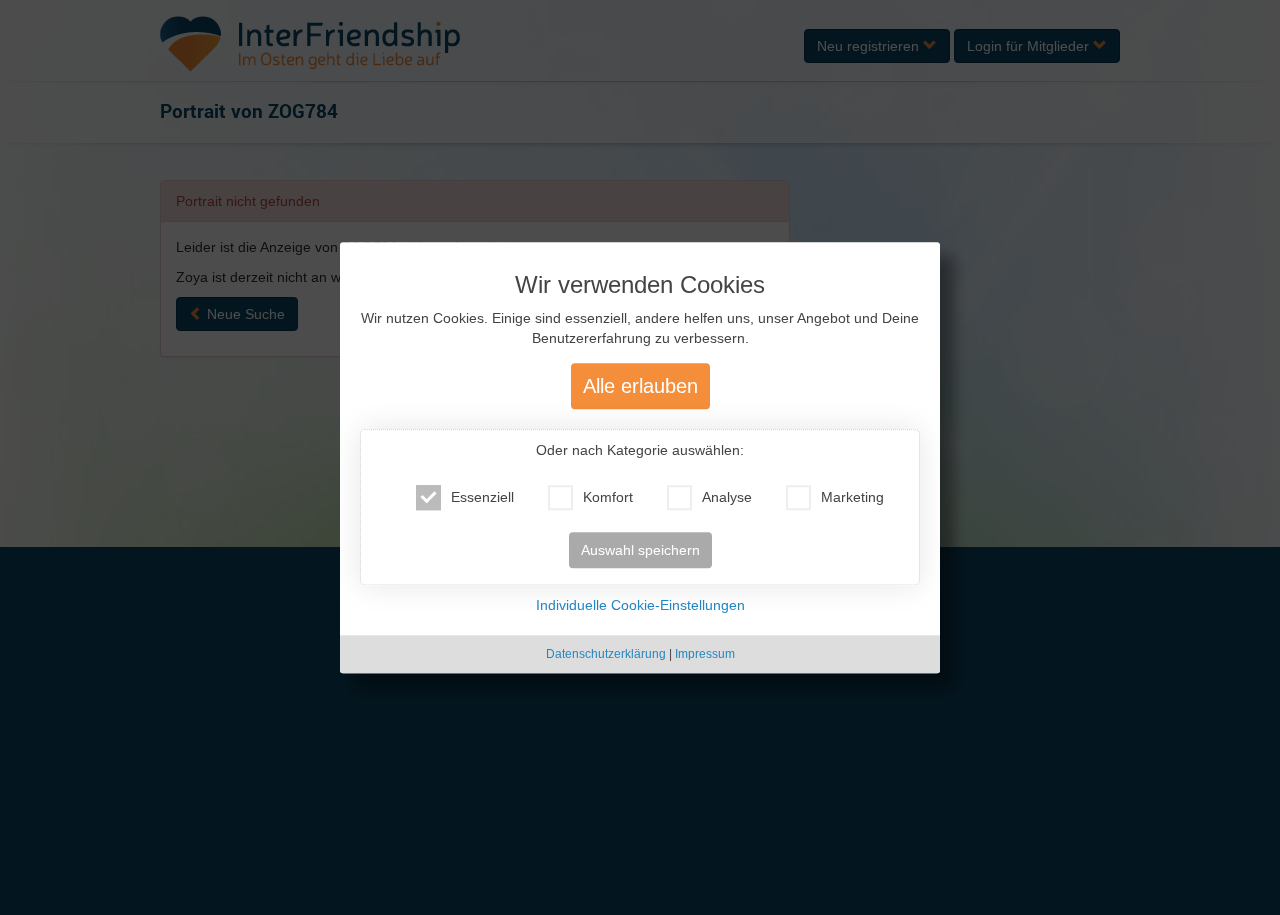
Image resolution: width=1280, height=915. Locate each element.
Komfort (608, 497)
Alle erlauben (640, 386)
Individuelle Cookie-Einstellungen (640, 605)
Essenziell (482, 497)
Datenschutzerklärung (606, 654)
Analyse (727, 497)
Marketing (852, 497)
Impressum (705, 654)
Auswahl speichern (640, 550)
